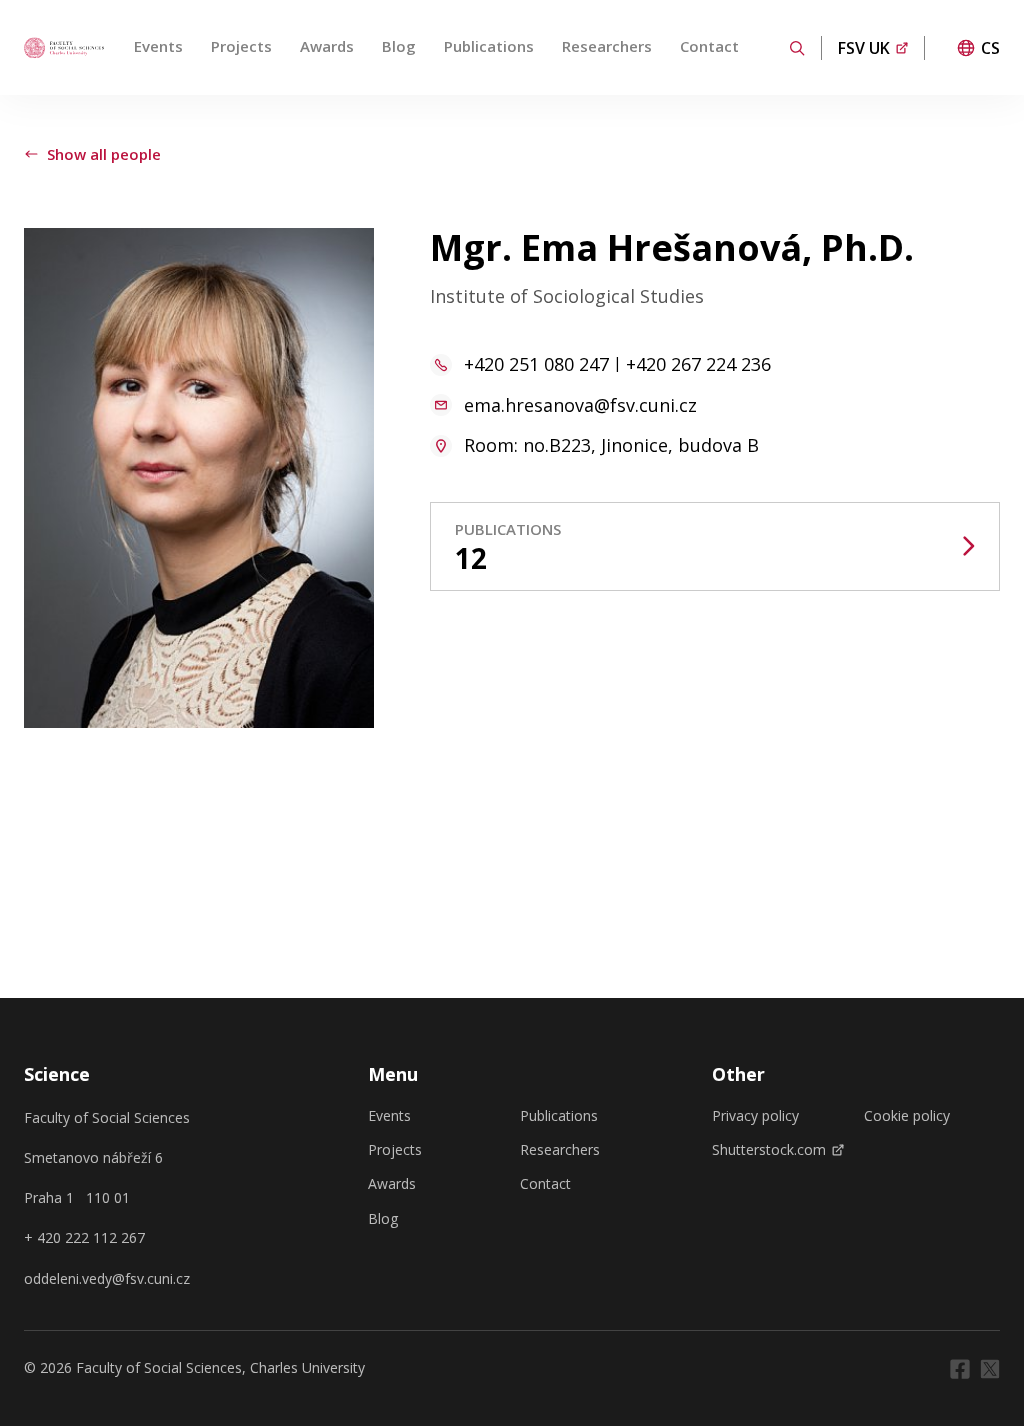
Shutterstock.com (769, 1150)
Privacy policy (755, 1116)
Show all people (104, 154)
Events (158, 46)
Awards (327, 46)
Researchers (607, 46)
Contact (709, 46)
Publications (489, 46)
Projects (241, 46)
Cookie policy (907, 1116)
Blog (399, 46)
